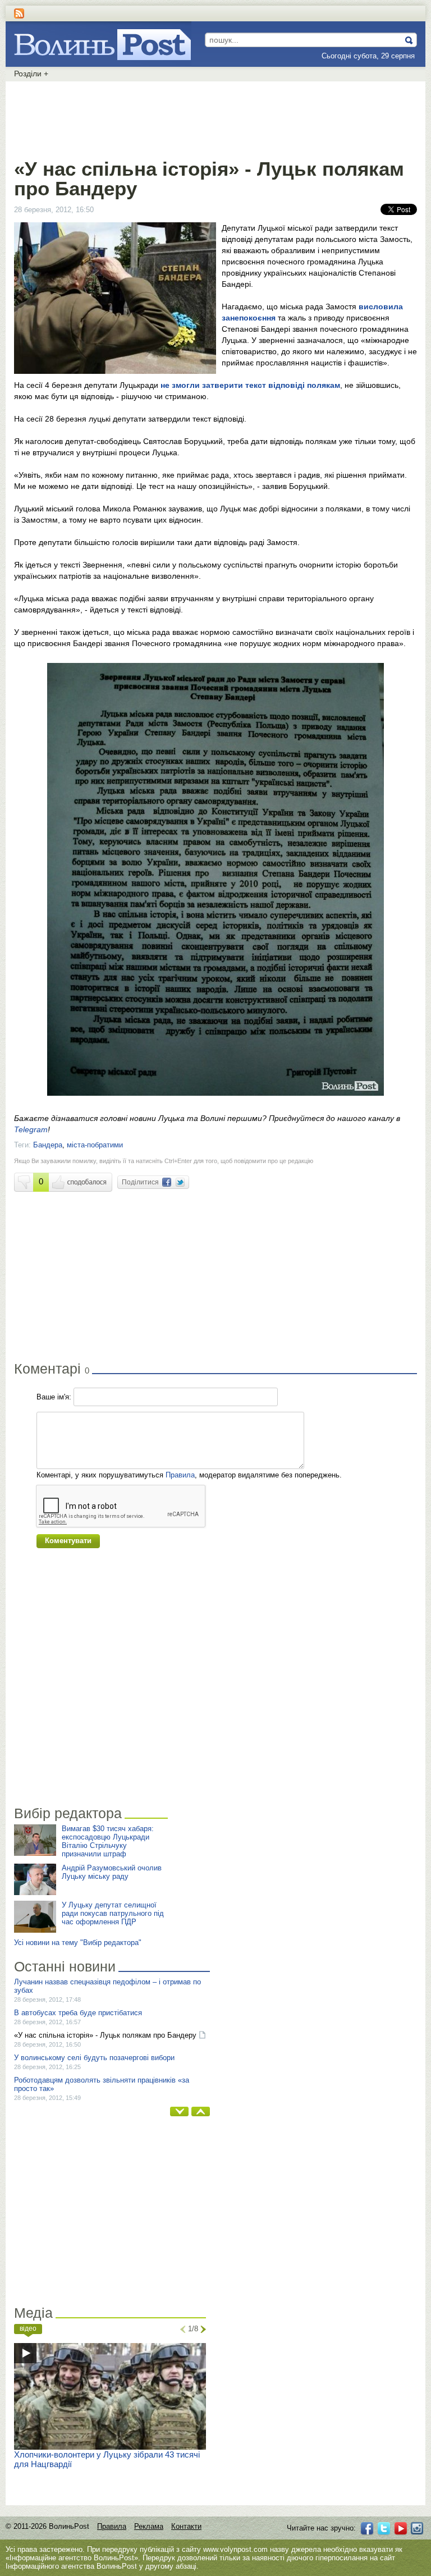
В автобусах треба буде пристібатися (78, 2013)
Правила (180, 1475)
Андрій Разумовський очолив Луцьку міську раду (112, 1872)
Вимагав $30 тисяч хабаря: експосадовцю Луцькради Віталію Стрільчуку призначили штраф (108, 1841)
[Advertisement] (215, 118)
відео (28, 2328)
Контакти (186, 2526)
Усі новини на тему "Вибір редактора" (78, 1943)
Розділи (31, 74)
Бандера (48, 1145)
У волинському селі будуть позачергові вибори (94, 2058)
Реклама (149, 2526)
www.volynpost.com (235, 2549)
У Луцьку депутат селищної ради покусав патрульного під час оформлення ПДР (113, 1913)
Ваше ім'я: (54, 1397)
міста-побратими (95, 1145)
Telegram (31, 1129)
